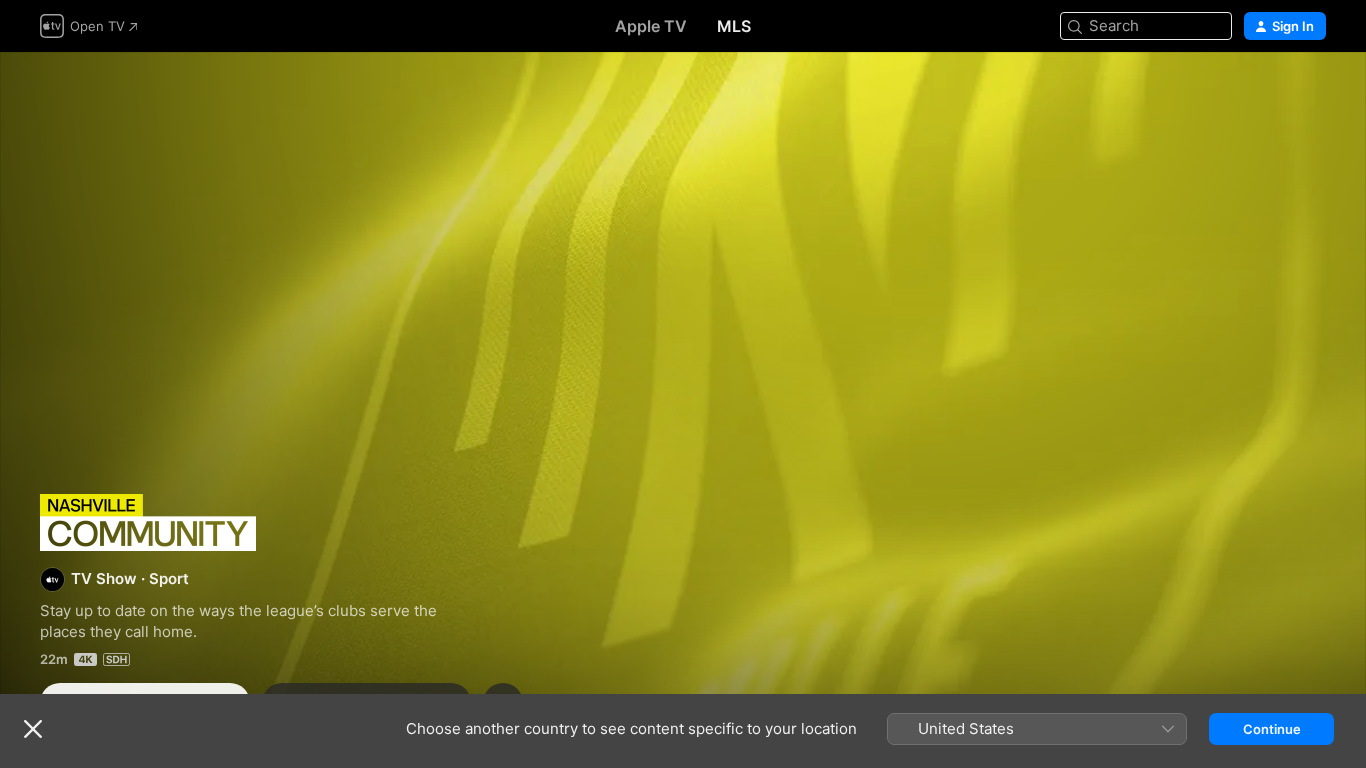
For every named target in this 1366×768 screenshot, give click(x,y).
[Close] (33, 729)
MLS (734, 26)
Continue (1272, 729)
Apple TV (651, 26)
